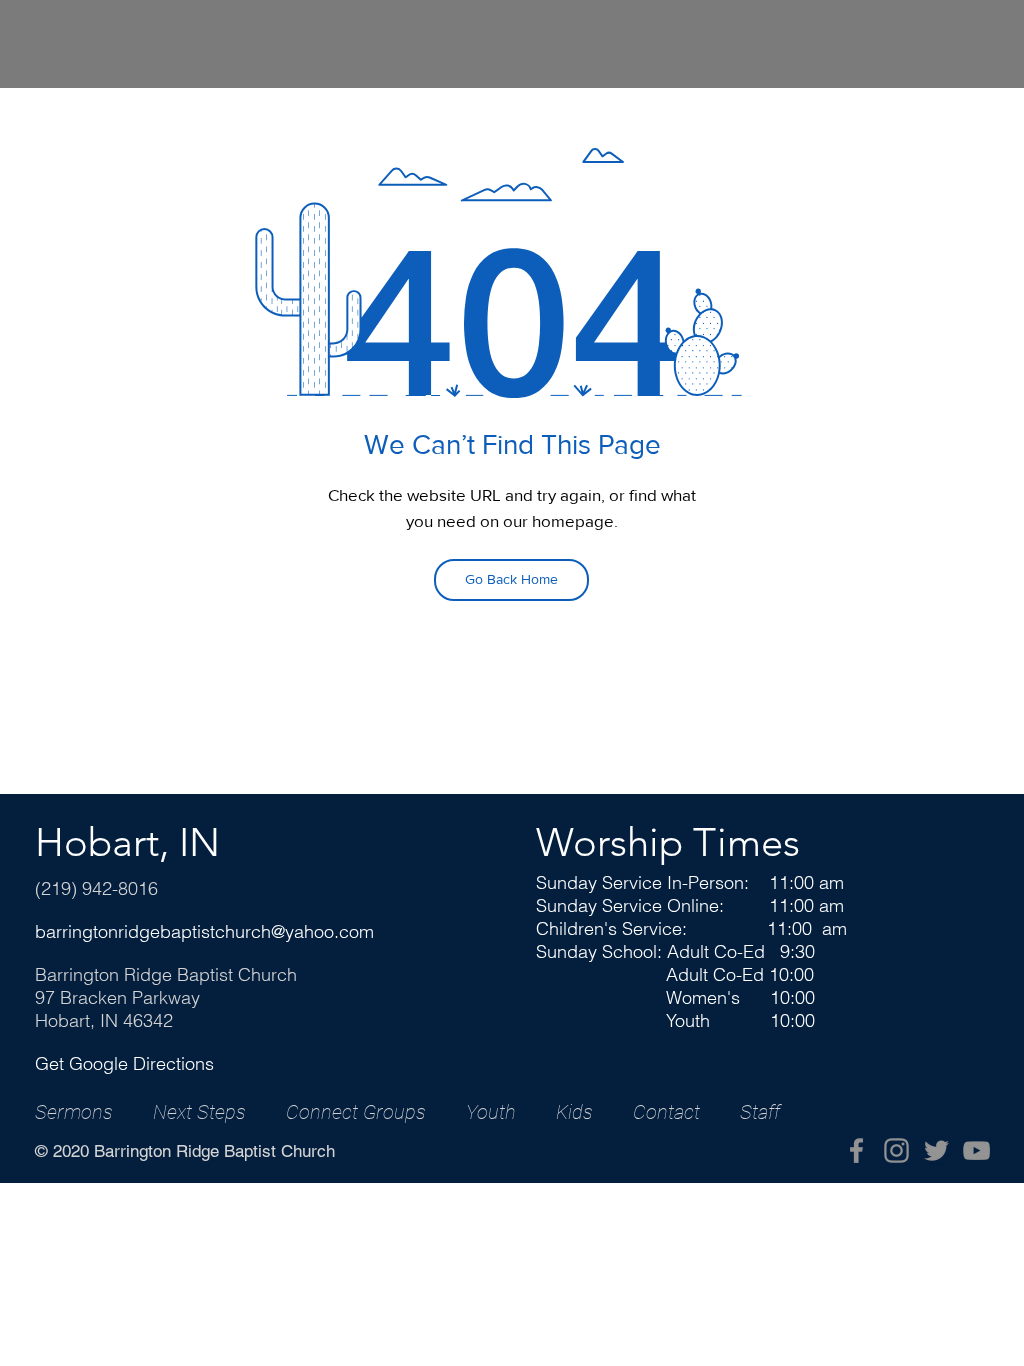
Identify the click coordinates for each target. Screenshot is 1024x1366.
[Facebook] (856, 1150)
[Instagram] (896, 1150)
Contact (666, 1112)
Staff (760, 1112)
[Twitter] (936, 1150)
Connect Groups (356, 1112)
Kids (574, 1112)
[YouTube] (976, 1150)
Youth (491, 1112)
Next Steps (199, 1112)
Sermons (74, 1112)
